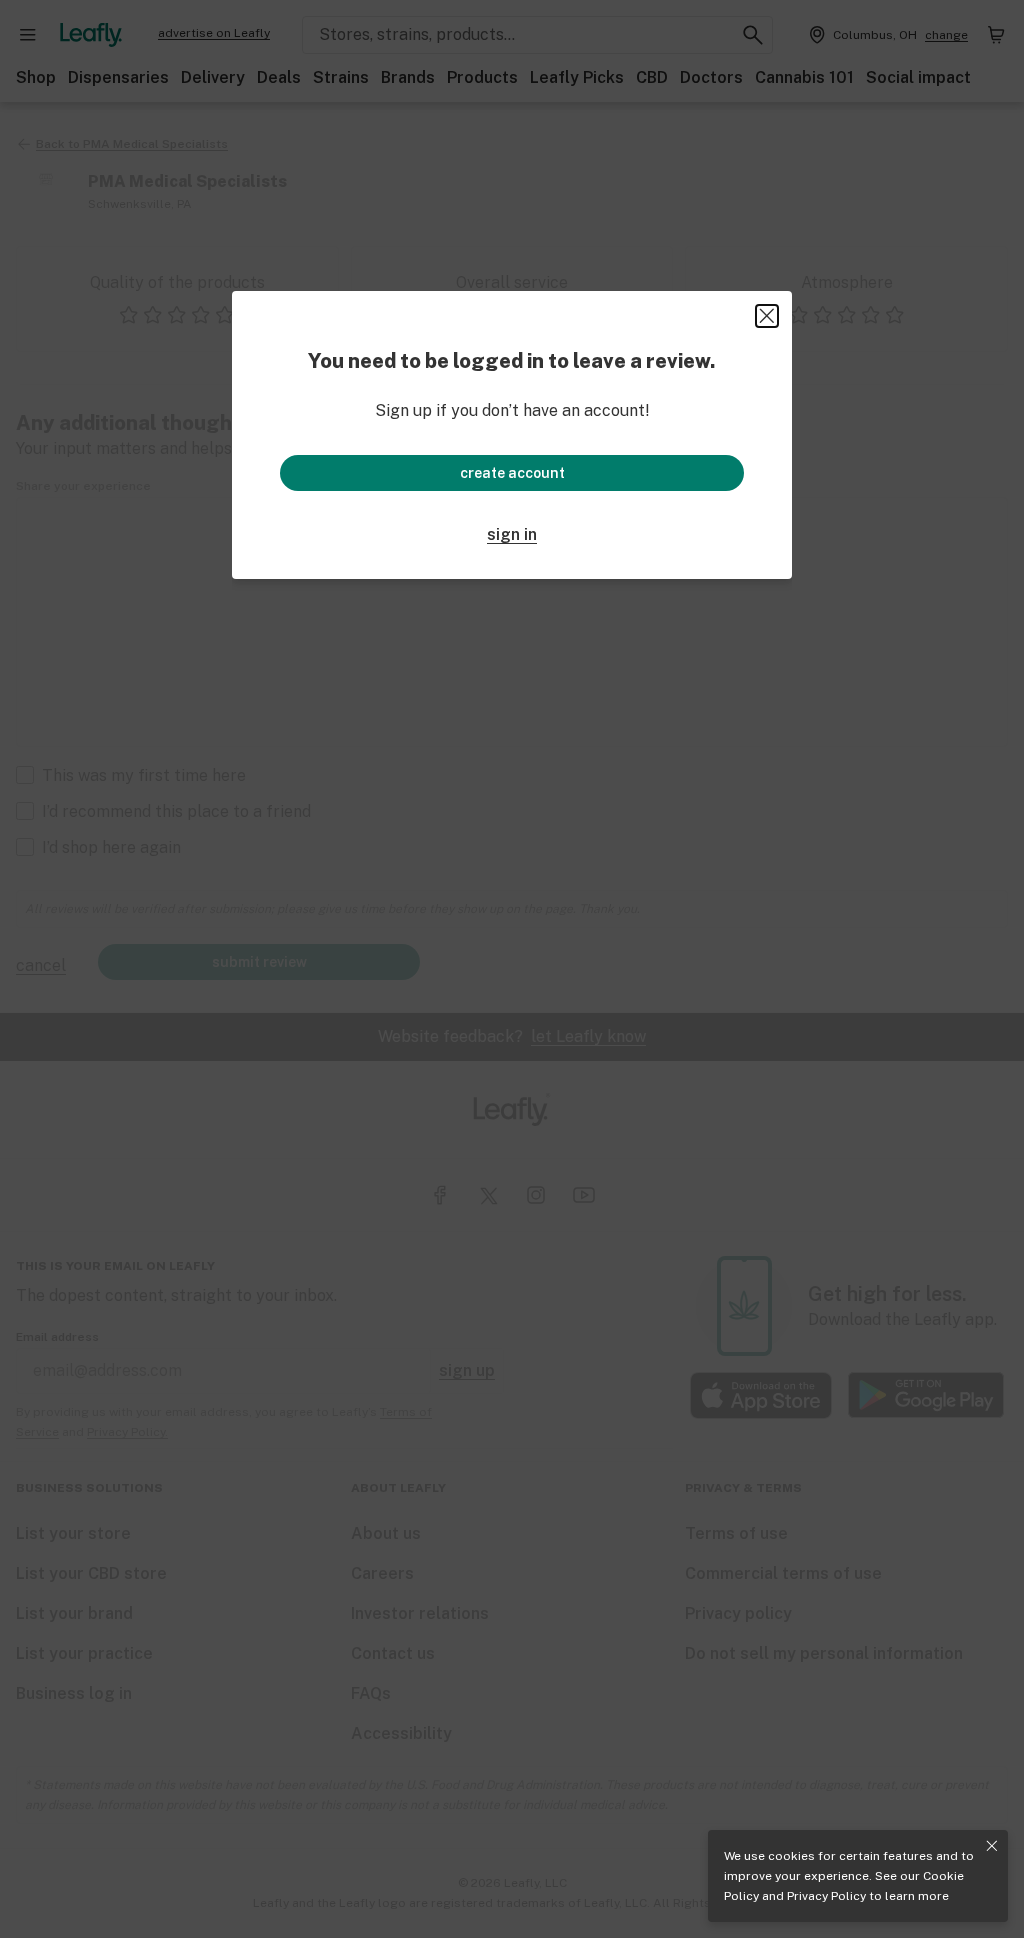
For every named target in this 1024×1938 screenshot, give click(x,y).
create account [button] (512, 473)
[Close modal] (767, 316)
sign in (512, 534)
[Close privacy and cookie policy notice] (992, 1846)
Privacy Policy (826, 1896)
